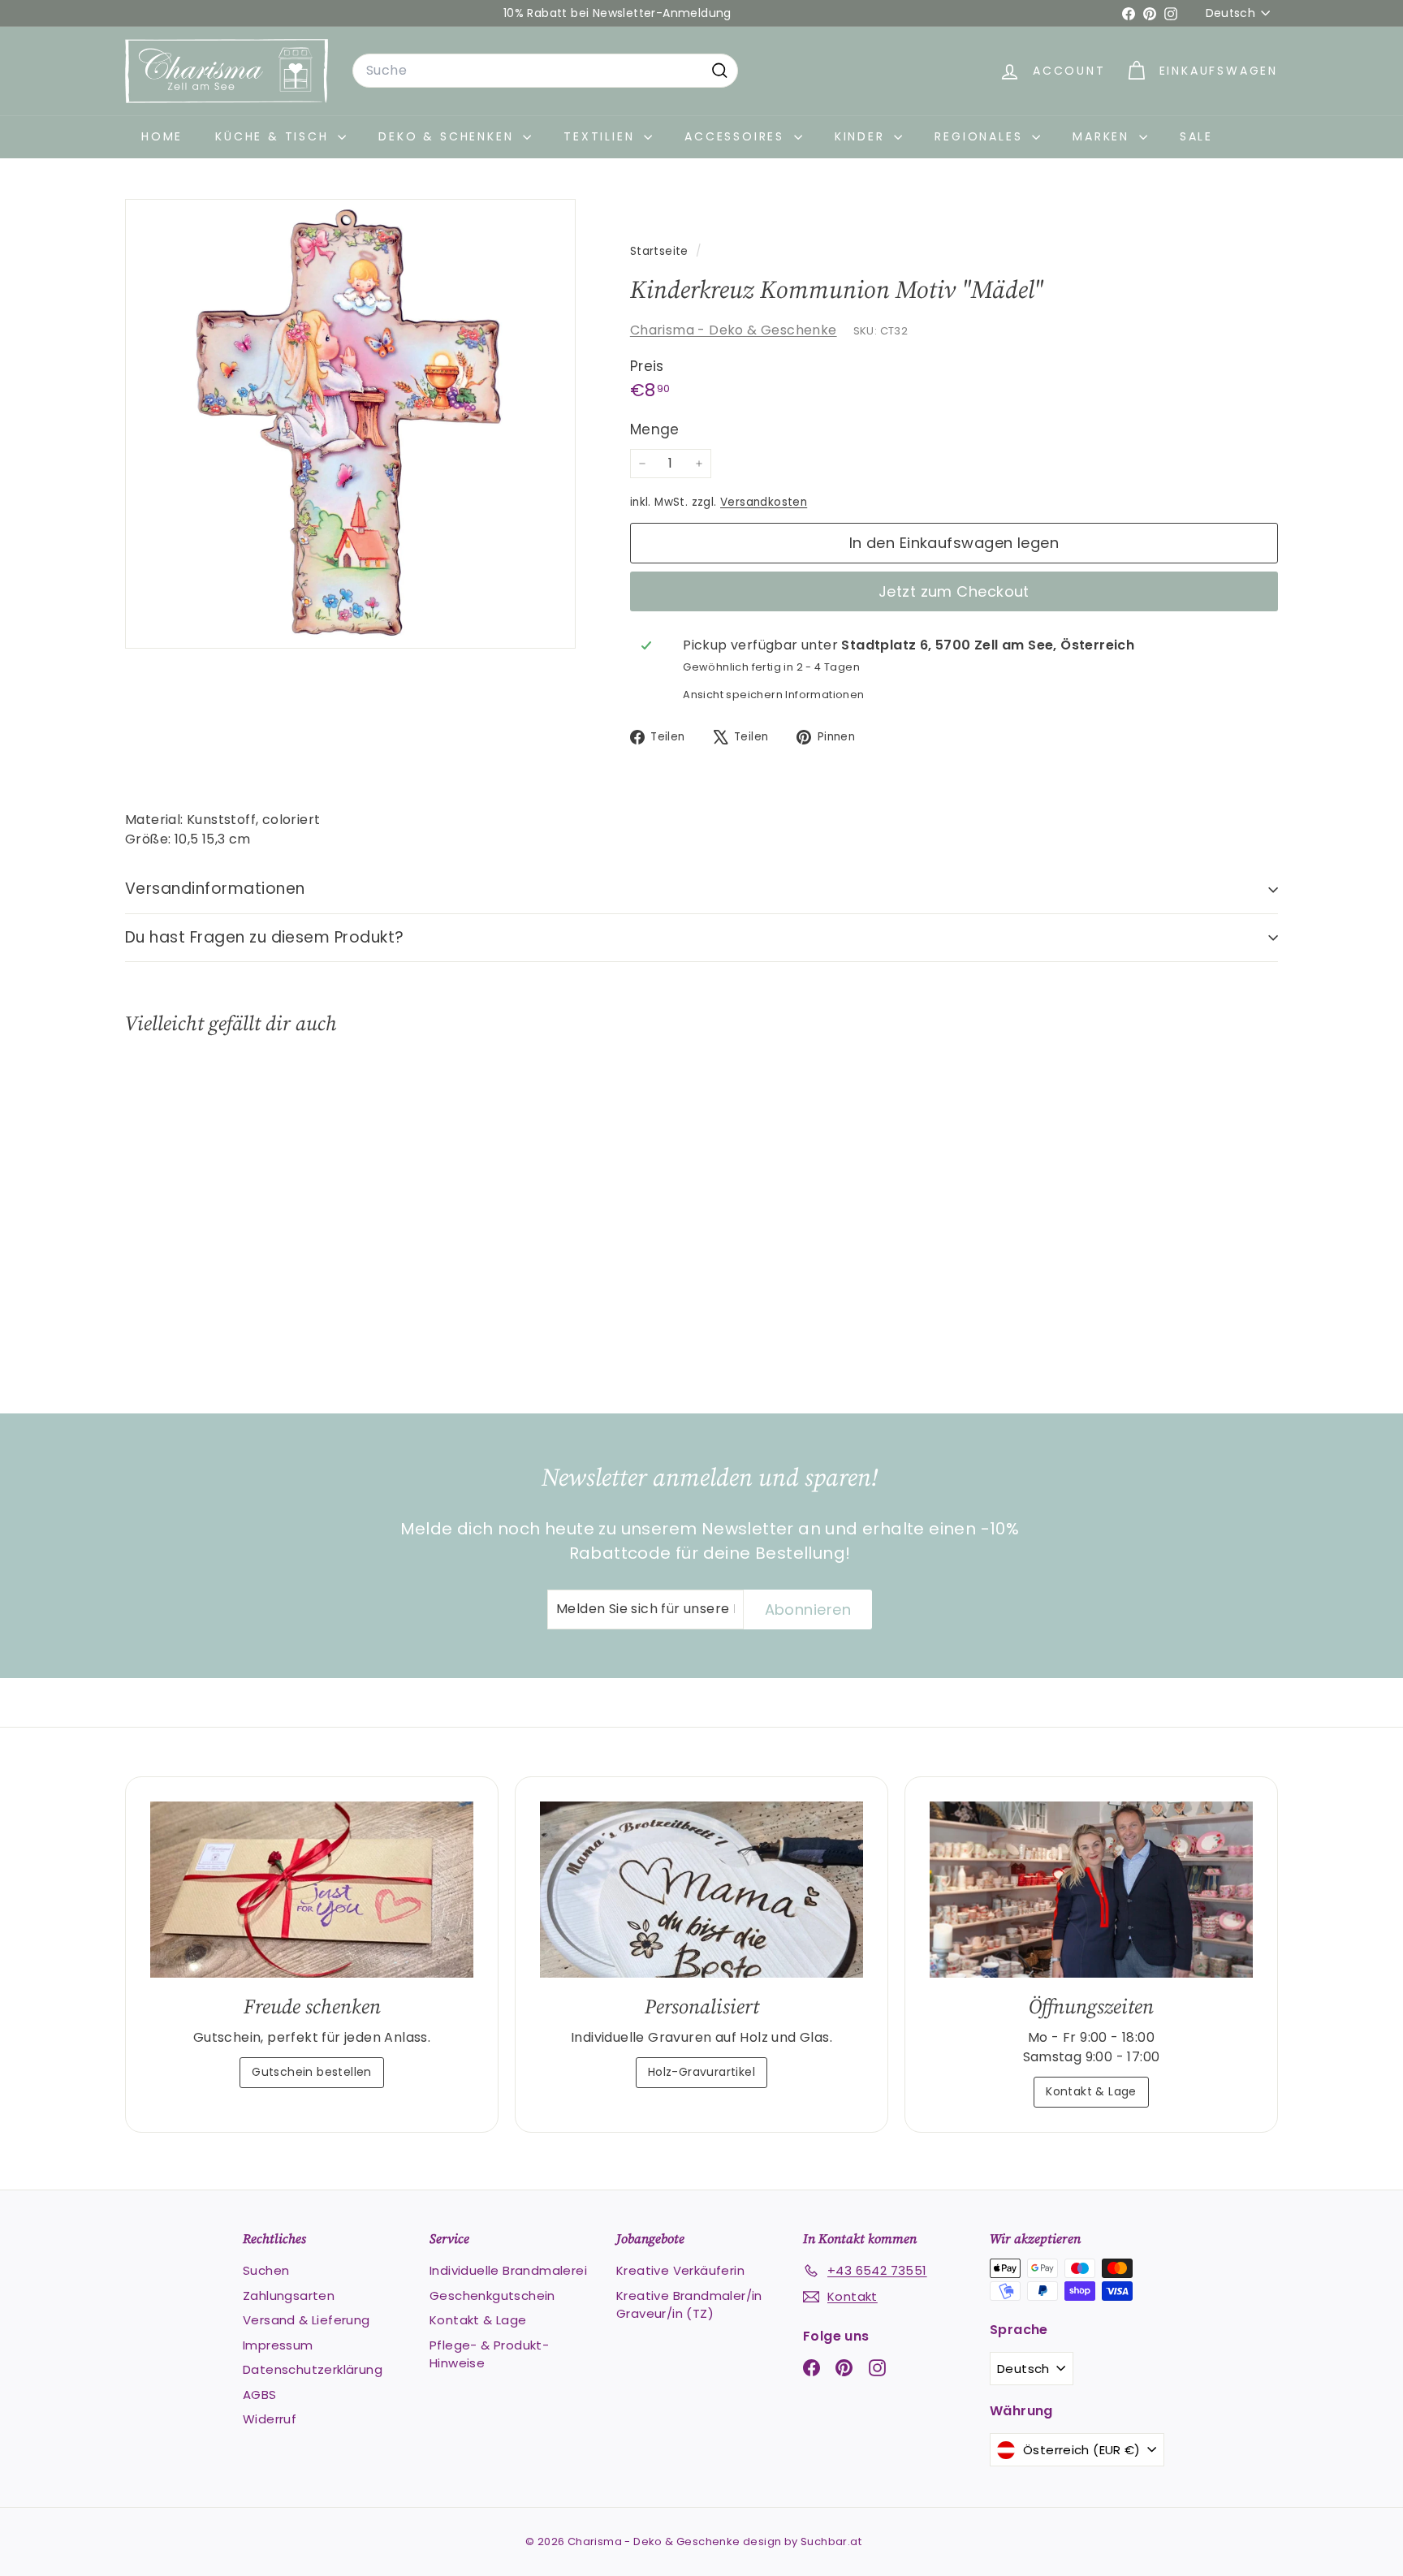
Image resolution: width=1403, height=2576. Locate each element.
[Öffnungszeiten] (1091, 1890)
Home (162, 136)
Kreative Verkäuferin (680, 2270)
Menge (655, 429)
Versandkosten (764, 502)
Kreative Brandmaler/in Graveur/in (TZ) (689, 2305)
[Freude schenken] (312, 1890)
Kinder (863, 136)
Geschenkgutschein (492, 2296)
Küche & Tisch (274, 136)
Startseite (661, 251)
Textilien (602, 136)
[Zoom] (350, 424)
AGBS (260, 2395)
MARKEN (1104, 136)
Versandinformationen (215, 889)
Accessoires (737, 136)
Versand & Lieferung (307, 2320)
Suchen (266, 2270)
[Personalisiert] (701, 1890)
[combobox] (545, 71)
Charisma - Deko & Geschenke (734, 330)
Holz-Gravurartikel (701, 2072)
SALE (1196, 136)
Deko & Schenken (449, 136)
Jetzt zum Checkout (954, 591)
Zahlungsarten (289, 2296)
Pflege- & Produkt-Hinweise (489, 2354)
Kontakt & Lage (1091, 2091)
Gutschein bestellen (312, 2072)
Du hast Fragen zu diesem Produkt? (265, 937)
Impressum (278, 2345)
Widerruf (270, 2419)
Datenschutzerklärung (313, 2369)
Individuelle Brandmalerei (508, 2270)
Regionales (981, 136)
